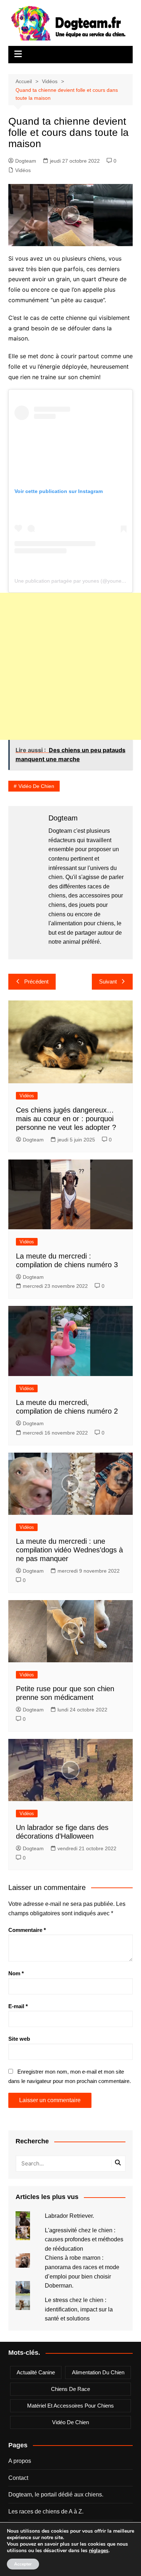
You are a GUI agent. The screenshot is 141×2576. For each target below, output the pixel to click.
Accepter (23, 2564)
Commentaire (27, 1930)
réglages (99, 2551)
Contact (18, 2478)
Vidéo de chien (36, 786)
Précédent (36, 981)
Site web (19, 2039)
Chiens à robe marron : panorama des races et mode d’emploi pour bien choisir (82, 2267)
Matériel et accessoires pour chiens (70, 2406)
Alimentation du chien (98, 2372)
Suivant (108, 981)
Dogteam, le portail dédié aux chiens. (56, 2494)
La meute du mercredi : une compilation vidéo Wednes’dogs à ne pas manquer (69, 1550)
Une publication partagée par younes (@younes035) (74, 581)
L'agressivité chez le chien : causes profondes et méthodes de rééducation (84, 2239)
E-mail (18, 2006)
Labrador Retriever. (69, 2216)
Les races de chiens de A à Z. (46, 2511)
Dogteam (26, 161)
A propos (20, 2461)
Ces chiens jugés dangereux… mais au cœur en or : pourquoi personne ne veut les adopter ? (66, 1119)
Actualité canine (36, 2372)
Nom (16, 1973)
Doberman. (59, 2286)
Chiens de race (70, 2389)
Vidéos (23, 170)
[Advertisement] (70, 666)
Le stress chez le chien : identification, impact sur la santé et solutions (79, 2309)
